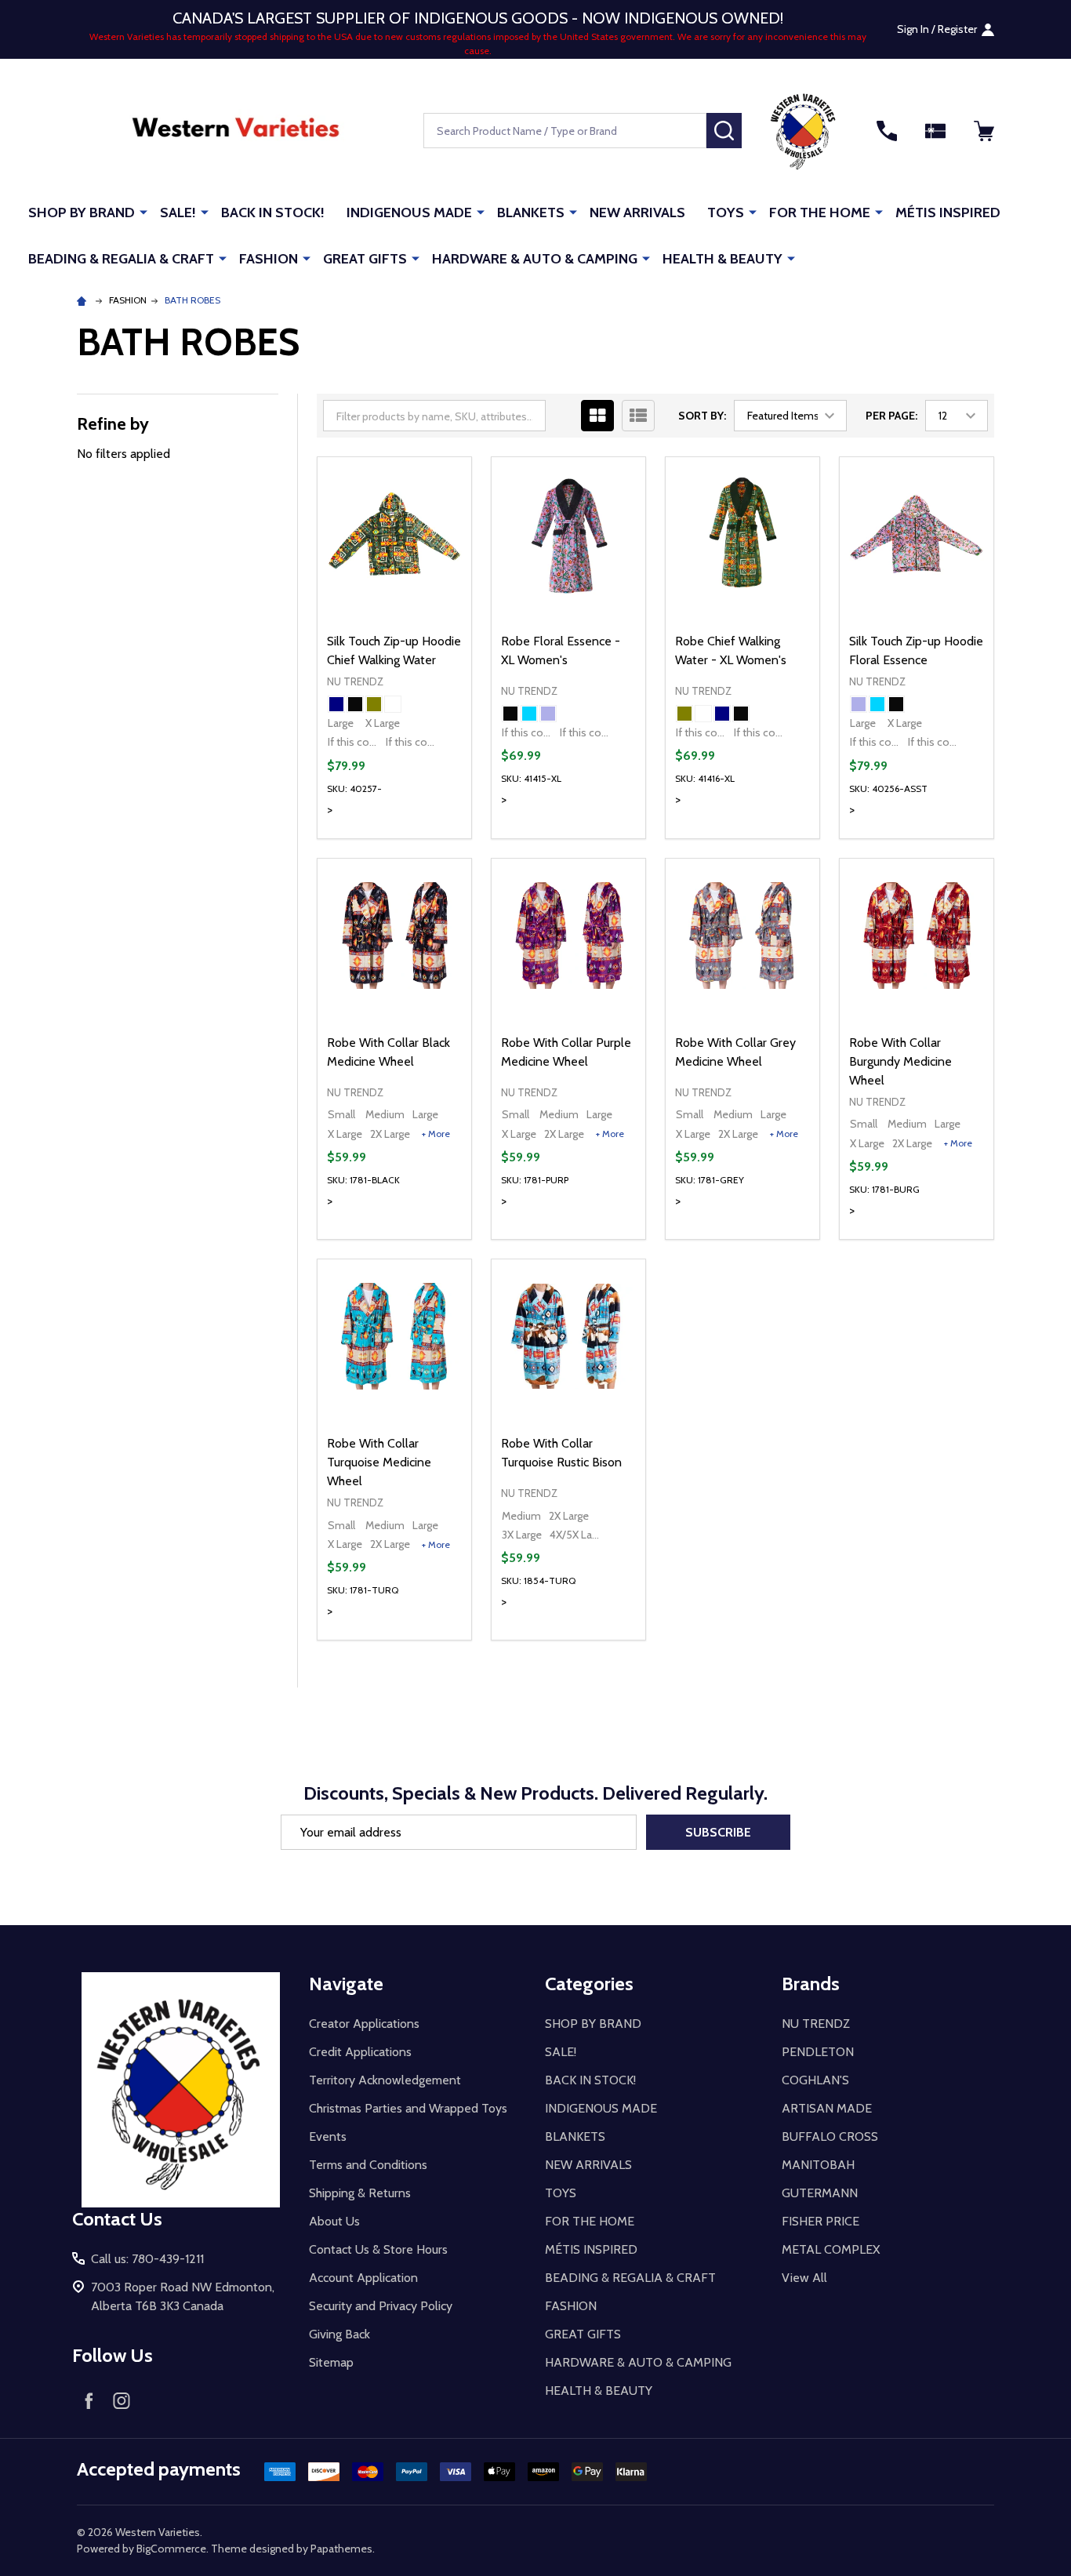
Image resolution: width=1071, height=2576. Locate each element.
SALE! (178, 213)
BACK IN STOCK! (273, 213)
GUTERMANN (820, 2193)
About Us (334, 2221)
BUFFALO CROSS (830, 2136)
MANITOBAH (818, 2165)
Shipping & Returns (360, 2193)
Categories (589, 1984)
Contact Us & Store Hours (378, 2249)
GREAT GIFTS (365, 259)
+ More (436, 1134)
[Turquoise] (529, 714)
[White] (393, 704)
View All (804, 2278)
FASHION (269, 259)
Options (422, 838)
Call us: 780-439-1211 (147, 2259)
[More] (143, 212)
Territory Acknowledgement (385, 2080)
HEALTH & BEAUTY (722, 259)
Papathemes (341, 2549)
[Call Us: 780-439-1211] (887, 131)
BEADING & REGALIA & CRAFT (121, 259)
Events (328, 2136)
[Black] (355, 704)
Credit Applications (360, 2052)
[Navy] (336, 704)
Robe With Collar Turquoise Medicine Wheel (379, 1462)
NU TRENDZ (816, 2024)
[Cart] (984, 131)
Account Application (363, 2278)
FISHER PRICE (820, 2221)
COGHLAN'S (815, 2080)
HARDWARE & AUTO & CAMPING (535, 259)
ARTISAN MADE (827, 2108)
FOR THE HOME (820, 213)
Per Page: (891, 416)
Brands (811, 1984)
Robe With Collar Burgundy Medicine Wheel (900, 1061)
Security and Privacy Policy (381, 2306)
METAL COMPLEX (831, 2249)
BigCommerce (171, 2549)
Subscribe (718, 1832)
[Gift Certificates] (935, 131)
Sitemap (331, 2362)
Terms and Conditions (368, 2165)
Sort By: (702, 416)
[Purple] (548, 714)
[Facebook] (89, 2400)
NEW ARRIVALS (637, 213)
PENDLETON (818, 2052)
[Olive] (374, 704)
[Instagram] (122, 2400)
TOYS (726, 213)
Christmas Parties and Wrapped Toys (408, 2108)
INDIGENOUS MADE (409, 213)
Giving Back (339, 2334)
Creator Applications (364, 2024)
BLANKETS (531, 213)
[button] (803, 131)
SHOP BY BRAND (82, 213)
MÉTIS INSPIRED (948, 213)
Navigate (346, 1984)
